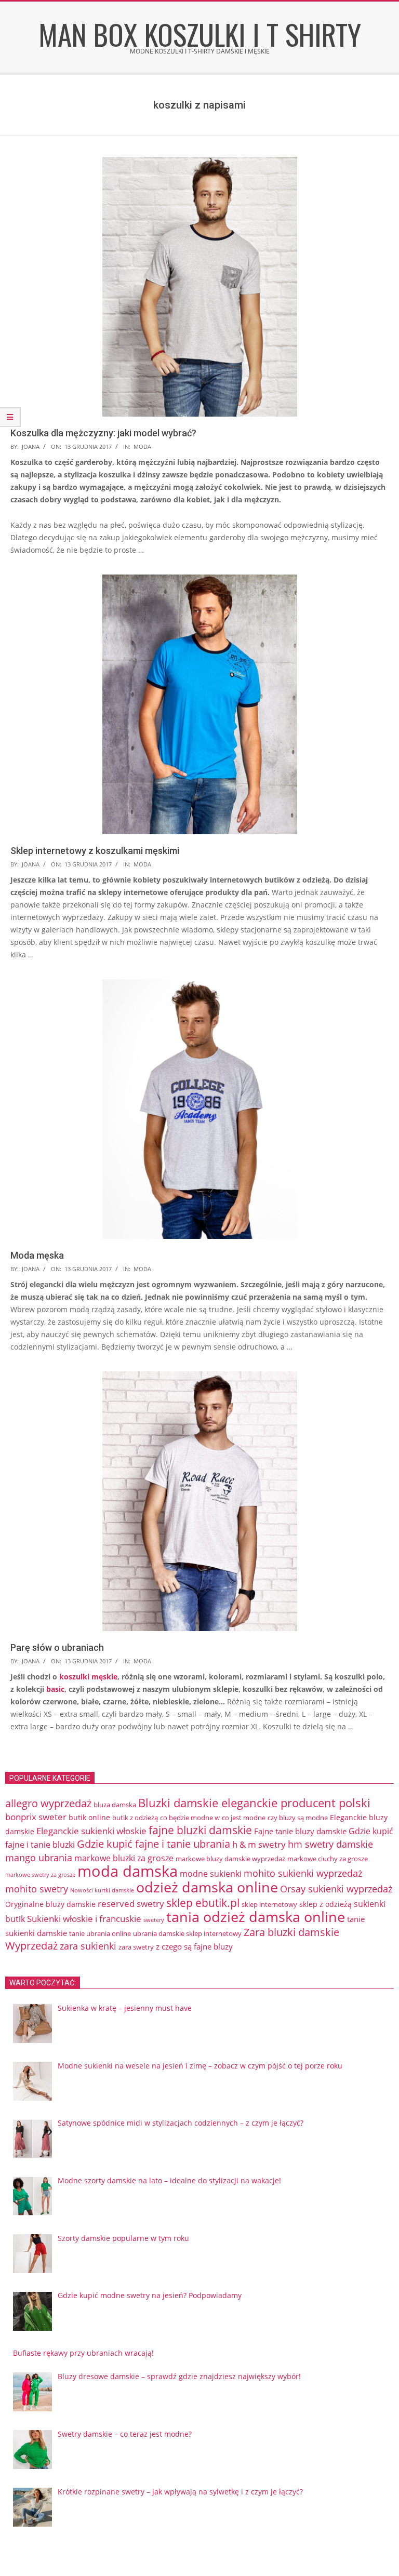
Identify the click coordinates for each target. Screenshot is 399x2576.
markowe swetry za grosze (40, 1875)
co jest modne (244, 1818)
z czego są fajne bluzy (194, 1946)
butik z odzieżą (135, 1818)
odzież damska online (207, 1887)
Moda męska (37, 1255)
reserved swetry (131, 1904)
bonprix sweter (36, 1817)
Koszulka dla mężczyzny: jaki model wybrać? (103, 433)
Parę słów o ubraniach (57, 1647)
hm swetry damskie (330, 1844)
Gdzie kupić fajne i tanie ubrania (154, 1844)
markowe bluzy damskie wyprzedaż (230, 1859)
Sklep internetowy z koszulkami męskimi (95, 851)
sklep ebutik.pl (203, 1903)
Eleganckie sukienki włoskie (91, 1831)
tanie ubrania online (100, 1933)
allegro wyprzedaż (48, 1803)
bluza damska (115, 1805)
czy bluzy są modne (298, 1818)
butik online (89, 1817)
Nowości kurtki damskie (102, 1890)
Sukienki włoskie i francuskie (84, 1919)
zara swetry (136, 1947)
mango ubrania (39, 1858)
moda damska (128, 1871)
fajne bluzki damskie (200, 1830)
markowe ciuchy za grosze (328, 1859)
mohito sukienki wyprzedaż (303, 1873)
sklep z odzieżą (325, 1904)
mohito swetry (37, 1889)
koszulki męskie (88, 1677)
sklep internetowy (269, 1904)
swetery (154, 1920)
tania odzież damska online (256, 1917)
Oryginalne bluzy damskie (50, 1904)
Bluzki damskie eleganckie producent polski (254, 1803)
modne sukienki (211, 1874)
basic (55, 1689)
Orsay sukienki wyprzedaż (336, 1889)
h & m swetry (259, 1844)
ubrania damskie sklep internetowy (187, 1933)
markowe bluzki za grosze (124, 1858)
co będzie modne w (190, 1818)
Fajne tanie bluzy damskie (300, 1831)
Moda (142, 446)
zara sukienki (88, 1946)
